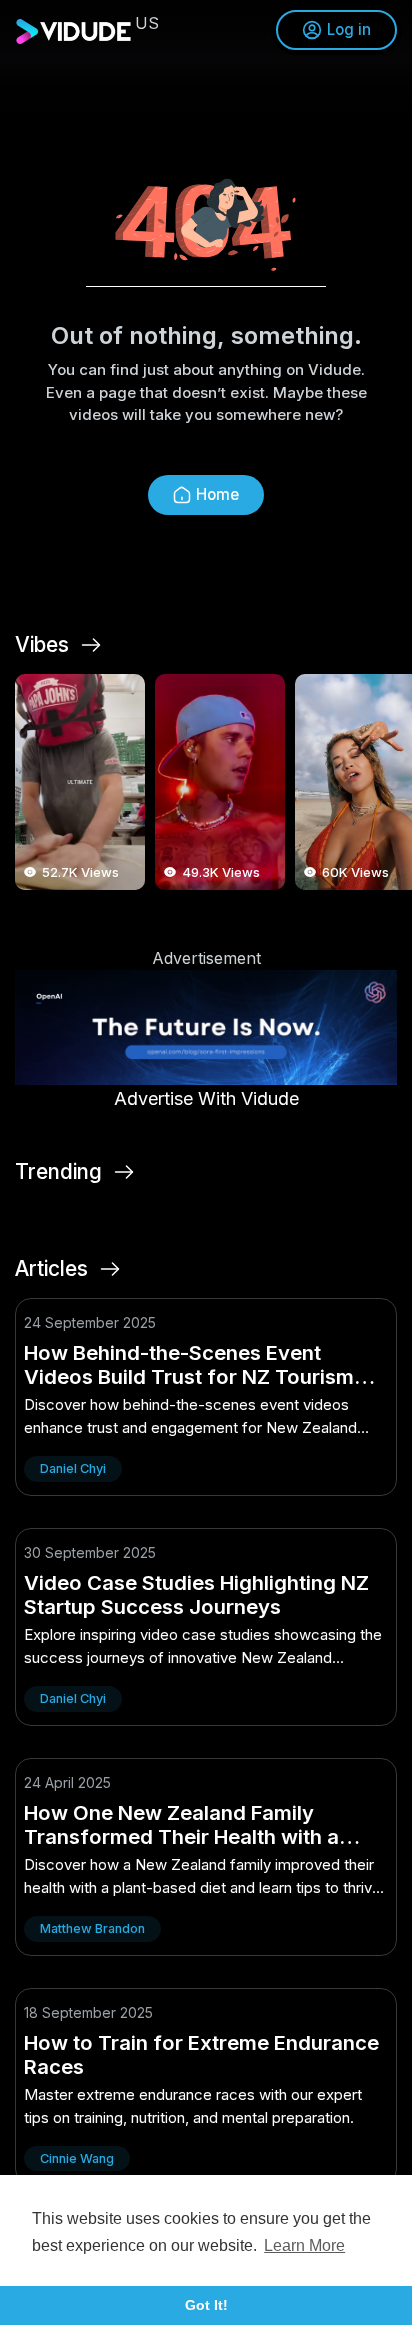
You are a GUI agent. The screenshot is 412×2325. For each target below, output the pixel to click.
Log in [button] (349, 29)
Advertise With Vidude (206, 1098)
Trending (58, 1172)
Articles (51, 1269)
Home (217, 494)
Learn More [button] (304, 2245)
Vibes (42, 645)
